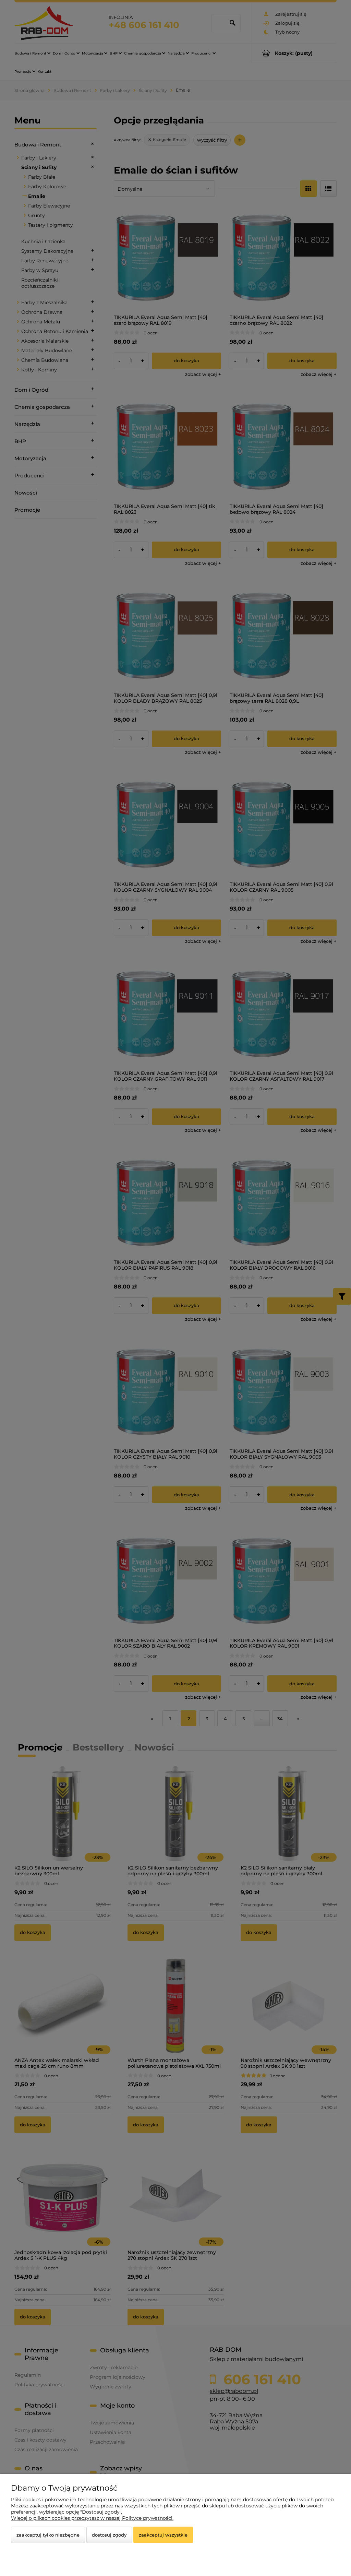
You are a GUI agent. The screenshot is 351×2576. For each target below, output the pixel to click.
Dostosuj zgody (109, 2535)
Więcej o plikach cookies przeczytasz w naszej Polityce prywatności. (92, 2518)
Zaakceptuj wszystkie (163, 2535)
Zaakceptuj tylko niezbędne (48, 2535)
